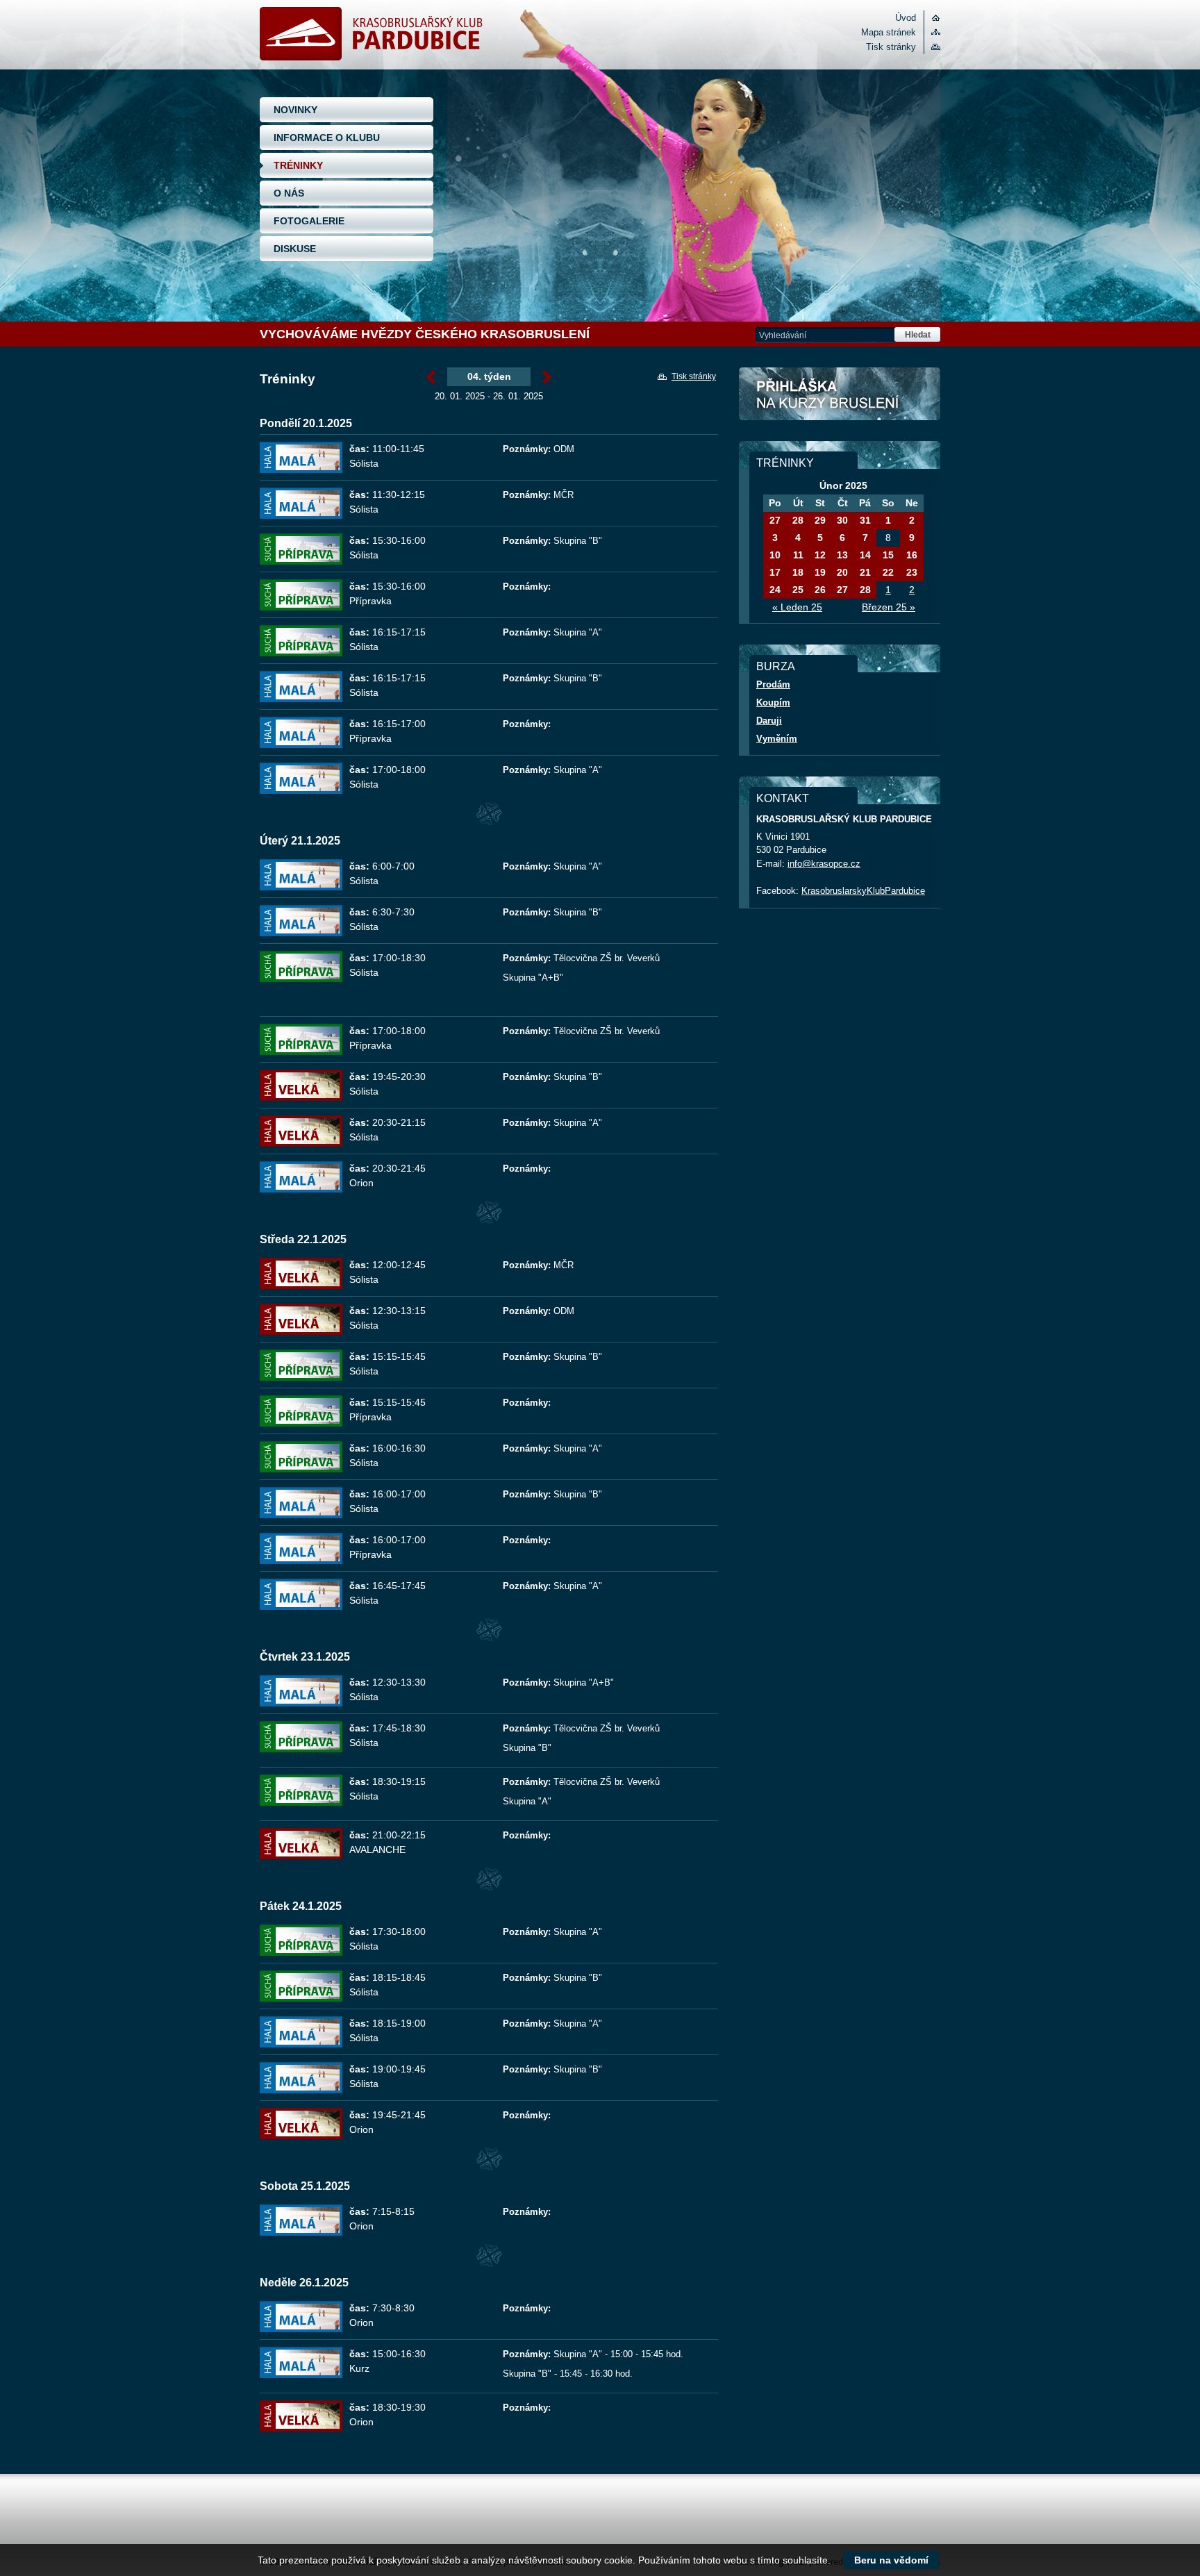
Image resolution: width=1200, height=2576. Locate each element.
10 (775, 555)
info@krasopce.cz (824, 864)
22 (888, 572)
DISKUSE (295, 249)
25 (798, 590)
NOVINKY (295, 110)
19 (820, 572)
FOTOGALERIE (309, 221)
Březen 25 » (889, 607)
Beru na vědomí (891, 2560)
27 (775, 520)
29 (820, 520)
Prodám (773, 684)
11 (798, 555)
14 (865, 555)
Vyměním (777, 739)
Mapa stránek (889, 32)
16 (912, 555)
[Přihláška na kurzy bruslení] (840, 394)
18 (798, 572)
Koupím (773, 703)
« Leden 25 (797, 607)
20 (842, 572)
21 (865, 572)
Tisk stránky (891, 47)
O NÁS (289, 193)
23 (912, 572)
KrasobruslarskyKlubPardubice (863, 891)
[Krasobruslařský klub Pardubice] (371, 57)
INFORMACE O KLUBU (327, 138)
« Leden (431, 378)
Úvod (906, 18)
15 (888, 555)
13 (842, 555)
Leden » (547, 378)
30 (842, 520)
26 (820, 590)
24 (775, 590)
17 (775, 572)
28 (798, 520)
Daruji (769, 721)
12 (820, 555)
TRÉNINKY (298, 165)
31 (865, 520)
